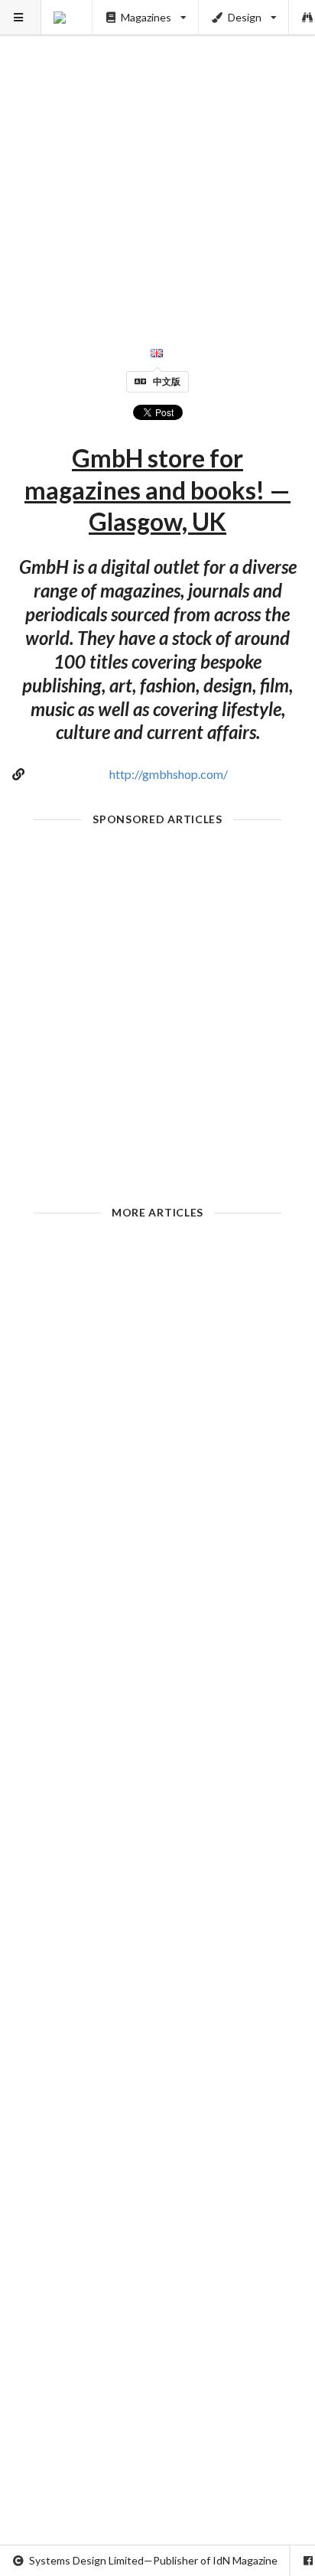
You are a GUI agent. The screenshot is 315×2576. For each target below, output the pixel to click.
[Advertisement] (157, 158)
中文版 (167, 381)
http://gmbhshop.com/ (169, 774)
